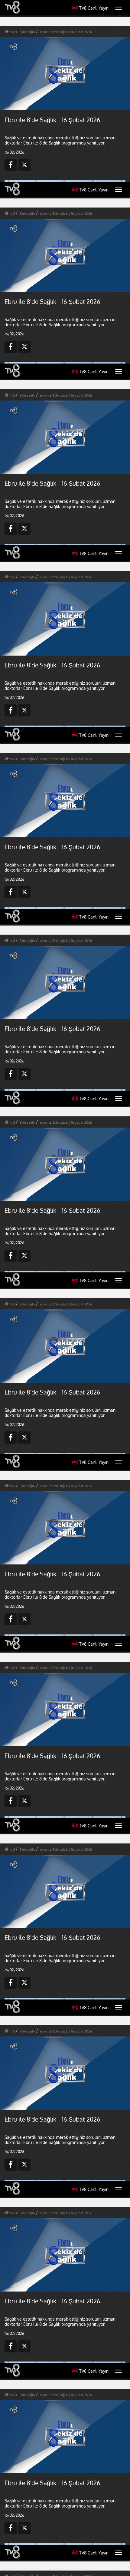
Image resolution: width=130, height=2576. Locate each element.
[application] (65, 1288)
